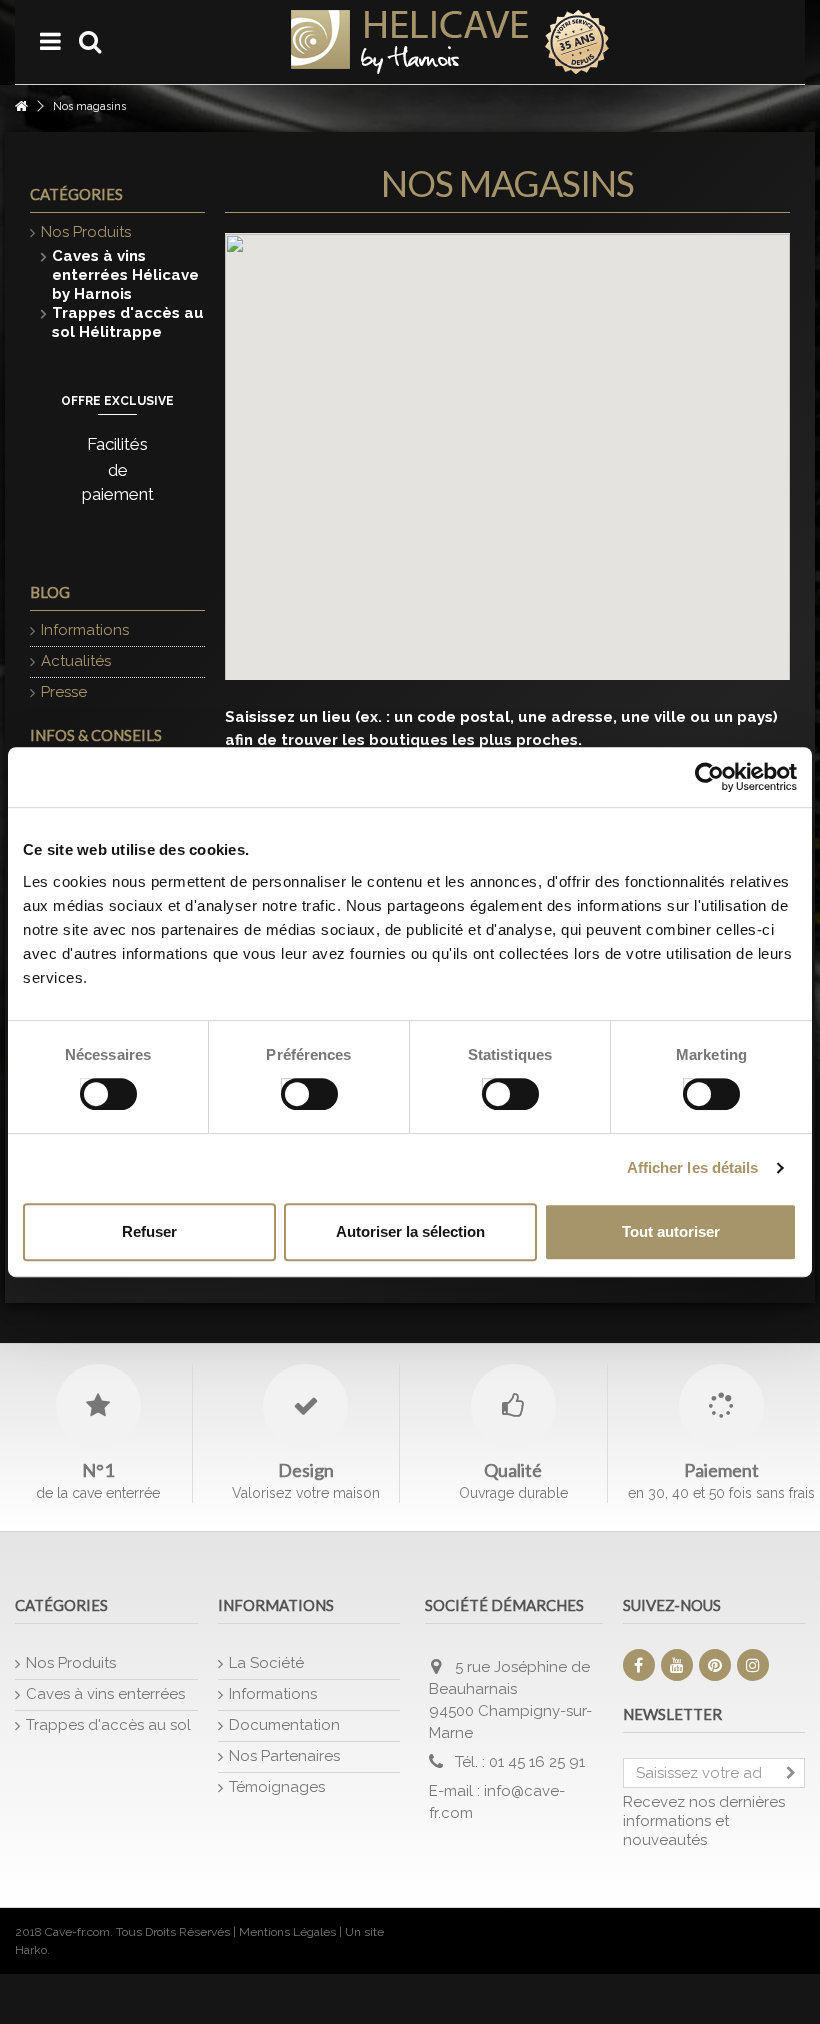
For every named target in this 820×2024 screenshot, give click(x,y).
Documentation (284, 1725)
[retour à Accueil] (21, 106)
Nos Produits (86, 232)
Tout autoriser (671, 1231)
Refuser (149, 1231)
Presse (64, 692)
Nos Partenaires (284, 1756)
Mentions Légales (287, 1932)
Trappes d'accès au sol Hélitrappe (128, 322)
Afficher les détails (693, 1167)
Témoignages (277, 1787)
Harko (31, 1950)
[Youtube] (677, 1665)
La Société (266, 1663)
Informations (85, 630)
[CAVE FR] (450, 42)
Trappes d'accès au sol (108, 1725)
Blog (50, 592)
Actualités (76, 661)
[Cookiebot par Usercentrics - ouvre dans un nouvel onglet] (709, 777)
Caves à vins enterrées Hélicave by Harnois (125, 275)
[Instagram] (753, 1665)
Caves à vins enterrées (105, 1694)
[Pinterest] (715, 1665)
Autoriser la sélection (410, 1231)
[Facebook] (639, 1665)
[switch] (288, 1089)
